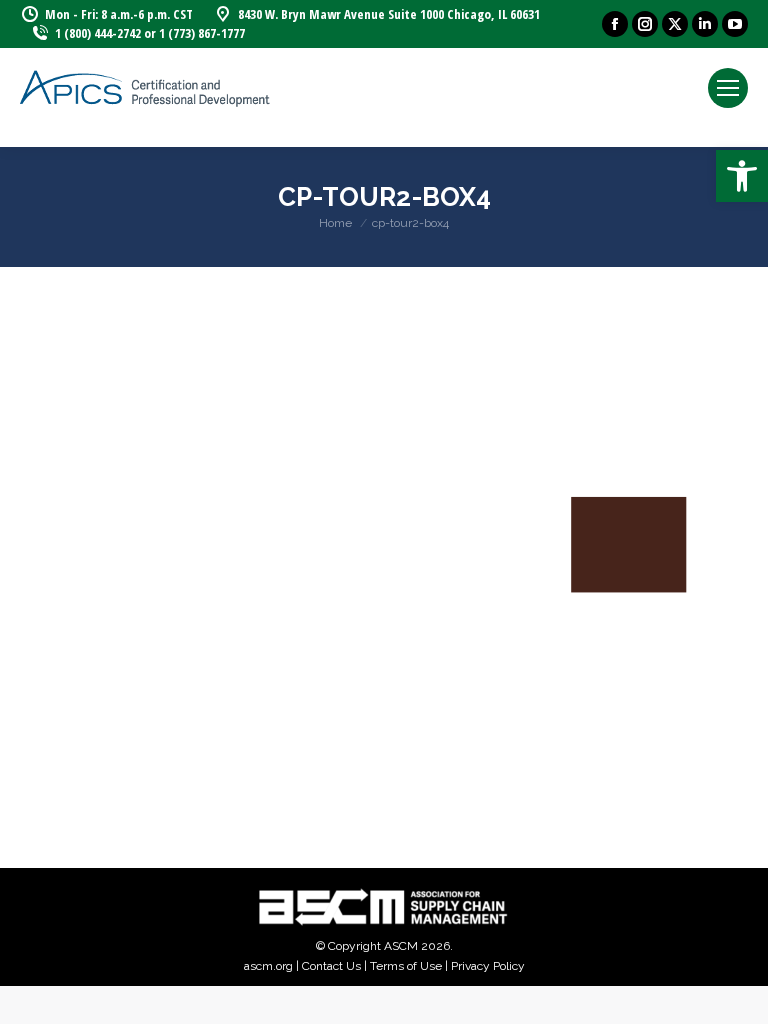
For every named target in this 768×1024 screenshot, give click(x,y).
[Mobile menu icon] (728, 88)
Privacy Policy (488, 966)
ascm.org (268, 966)
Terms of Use (406, 966)
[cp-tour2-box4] (384, 562)
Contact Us (331, 966)
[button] (742, 176)
